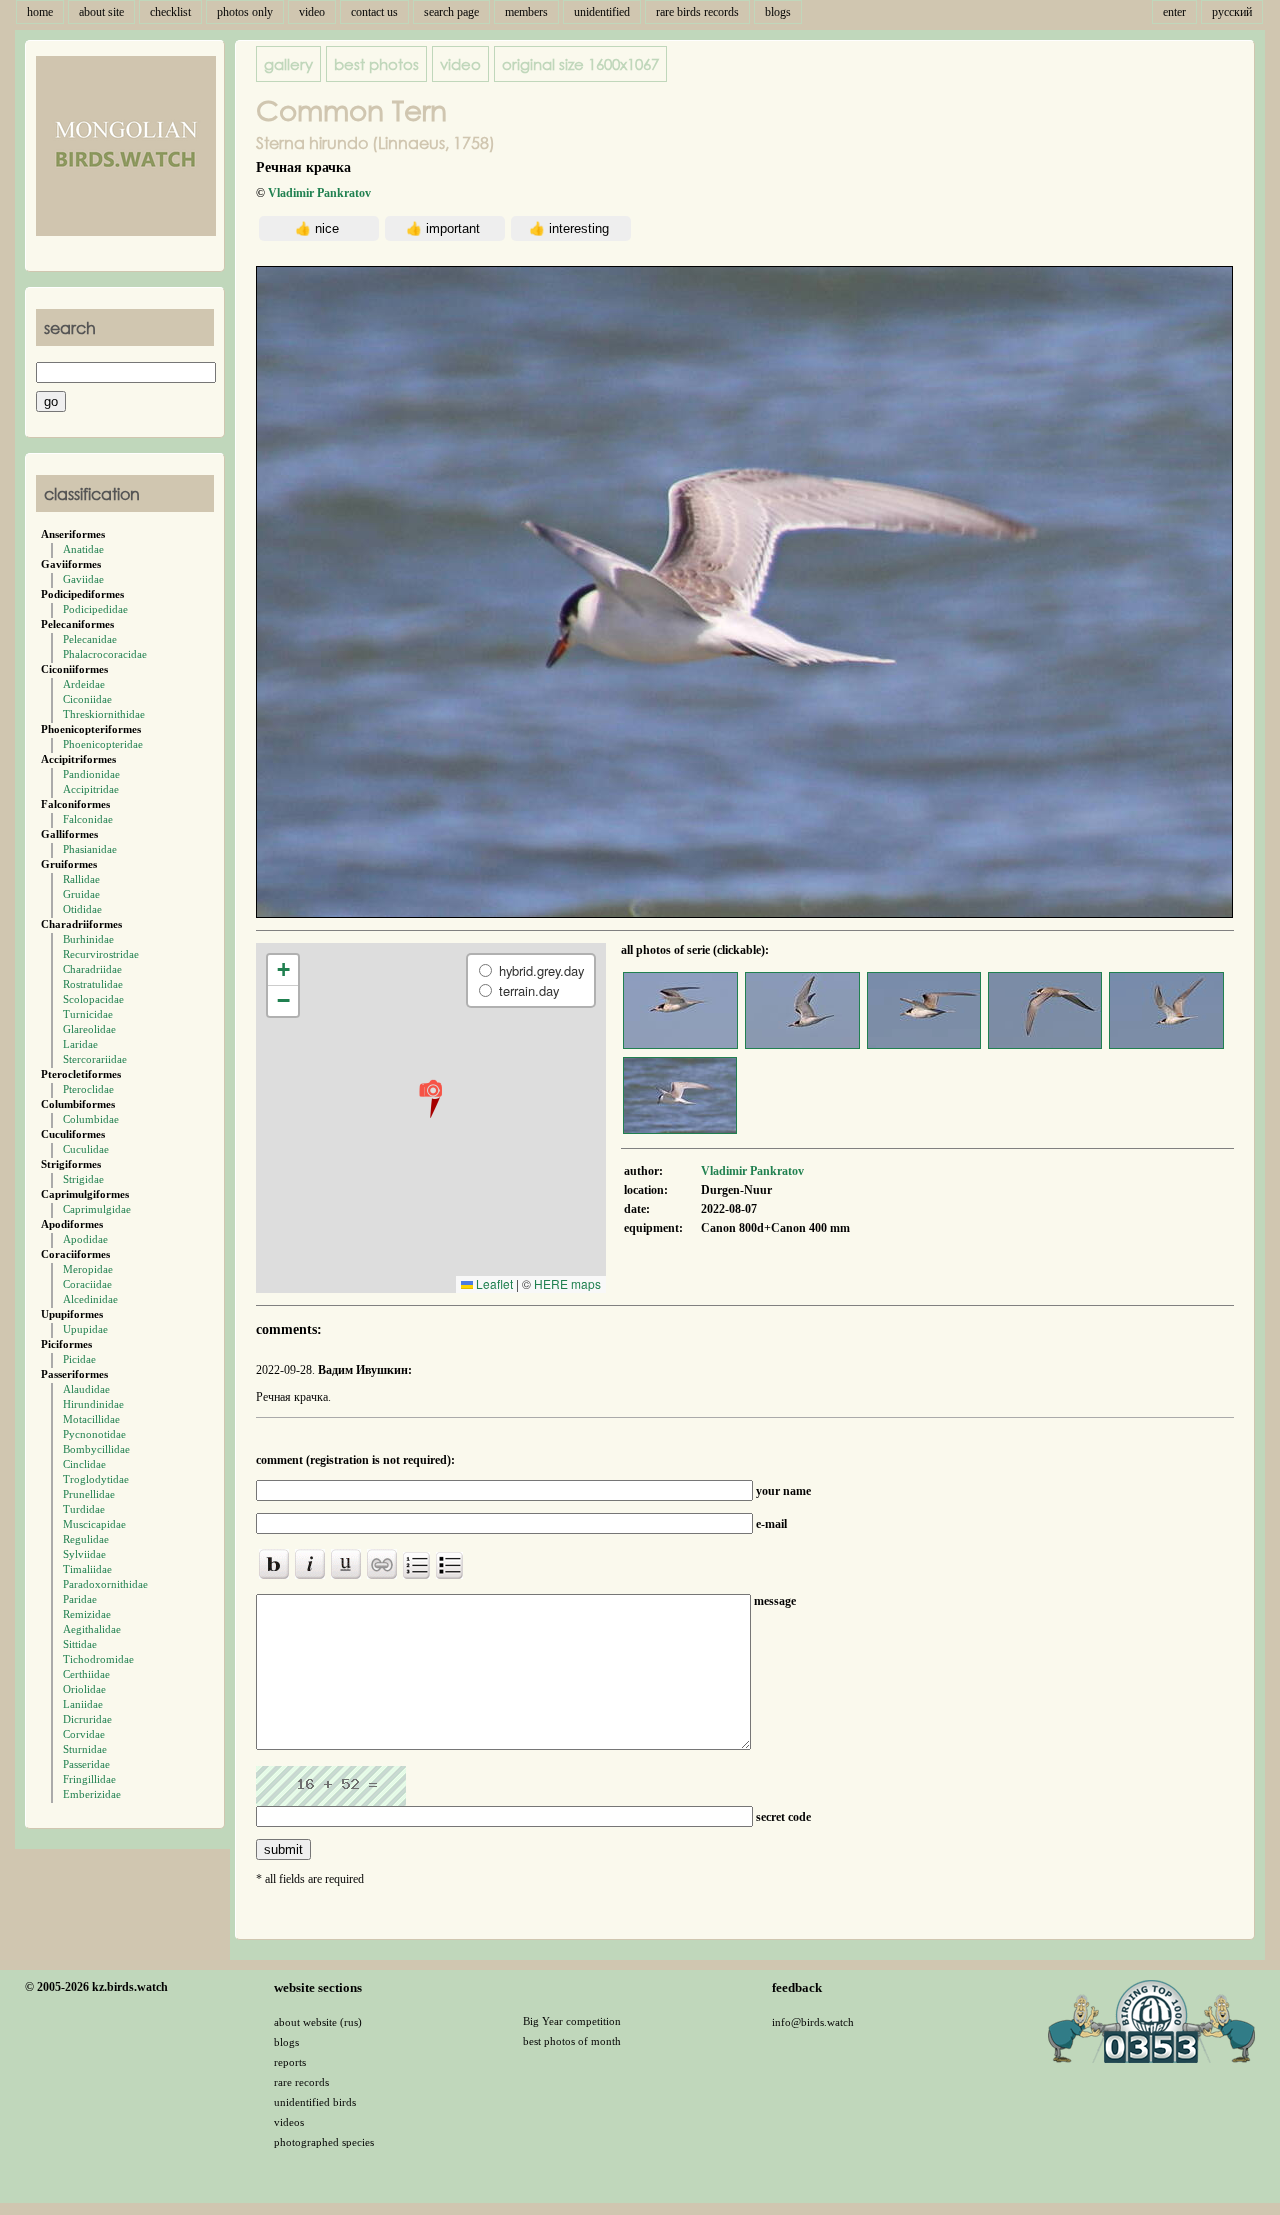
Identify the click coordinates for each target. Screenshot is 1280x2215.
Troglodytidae (96, 1479)
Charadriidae (92, 969)
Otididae (82, 909)
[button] (430, 1098)
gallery (288, 64)
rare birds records (697, 12)
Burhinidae (88, 939)
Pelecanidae (90, 639)
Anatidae (83, 549)
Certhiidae (86, 1674)
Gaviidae (83, 579)
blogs (778, 12)
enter (1174, 12)
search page (451, 12)
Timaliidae (87, 1569)
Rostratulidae (93, 984)
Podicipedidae (95, 609)
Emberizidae (92, 1794)
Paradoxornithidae (105, 1584)
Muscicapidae (94, 1524)
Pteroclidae (88, 1089)
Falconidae (88, 819)
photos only (245, 12)
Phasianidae (90, 849)
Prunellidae (89, 1494)
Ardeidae (84, 684)
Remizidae (87, 1614)
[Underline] (346, 1564)
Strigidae (83, 1179)
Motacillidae (91, 1419)
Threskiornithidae (104, 714)
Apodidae (85, 1239)
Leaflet (493, 1283)
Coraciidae (87, 1284)
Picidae (79, 1359)
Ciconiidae (87, 699)
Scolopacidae (93, 999)
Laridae (80, 1044)
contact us (374, 12)
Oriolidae (84, 1689)
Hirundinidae (93, 1404)
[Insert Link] (382, 1564)
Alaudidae (86, 1389)
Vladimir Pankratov (319, 193)
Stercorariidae (95, 1059)
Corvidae (84, 1734)
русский (1232, 12)
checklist (170, 12)
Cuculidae (86, 1149)
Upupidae (85, 1329)
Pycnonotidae (94, 1434)
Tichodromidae (98, 1659)
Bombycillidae (96, 1449)
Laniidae (83, 1704)
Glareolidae (89, 1029)
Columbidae (91, 1119)
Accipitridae (91, 789)
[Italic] (310, 1564)
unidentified (602, 12)
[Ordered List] (416, 1565)
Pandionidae (91, 774)
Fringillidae (89, 1779)
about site (101, 12)
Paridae (80, 1599)
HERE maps (567, 1283)
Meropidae (88, 1269)
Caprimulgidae (97, 1209)
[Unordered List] (449, 1565)
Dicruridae (87, 1719)
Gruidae (81, 894)
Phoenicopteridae (103, 744)
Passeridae (86, 1764)
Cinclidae (84, 1464)
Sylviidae (84, 1554)
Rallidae (81, 879)
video (312, 12)
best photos (376, 64)
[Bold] (274, 1564)
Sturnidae (85, 1749)
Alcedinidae (90, 1299)
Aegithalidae (92, 1629)
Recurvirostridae (101, 954)
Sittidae (80, 1644)
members (526, 12)
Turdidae (84, 1509)
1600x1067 (580, 64)
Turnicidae (88, 1014)
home (40, 12)
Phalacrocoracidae (105, 654)
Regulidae (86, 1539)
